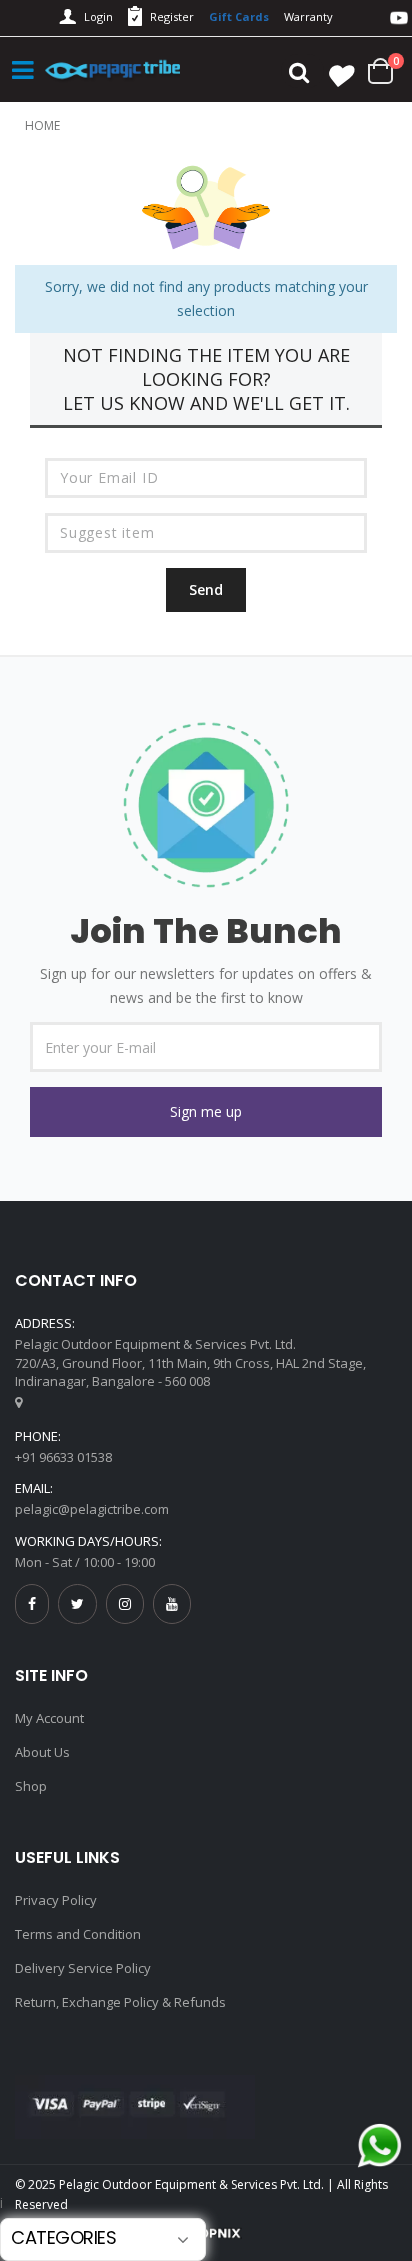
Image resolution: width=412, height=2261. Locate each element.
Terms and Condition (78, 1934)
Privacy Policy (56, 1900)
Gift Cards (239, 16)
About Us (42, 1752)
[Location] (18, 1402)
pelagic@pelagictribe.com (92, 1509)
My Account (49, 1718)
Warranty (308, 16)
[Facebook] (32, 1603)
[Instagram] (125, 1603)
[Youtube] (172, 1603)
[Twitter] (77, 1603)
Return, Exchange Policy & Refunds (120, 2002)
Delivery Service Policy (83, 1968)
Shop (31, 1786)
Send (206, 589)
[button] (206, 1112)
